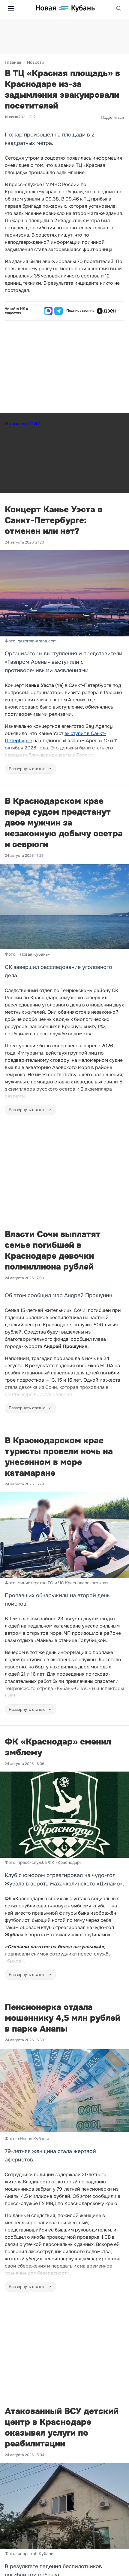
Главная (13, 62)
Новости (36, 62)
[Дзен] (106, 311)
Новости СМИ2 (22, 424)
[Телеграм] (58, 311)
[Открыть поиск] (119, 8)
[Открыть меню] (11, 8)
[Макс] (48, 311)
